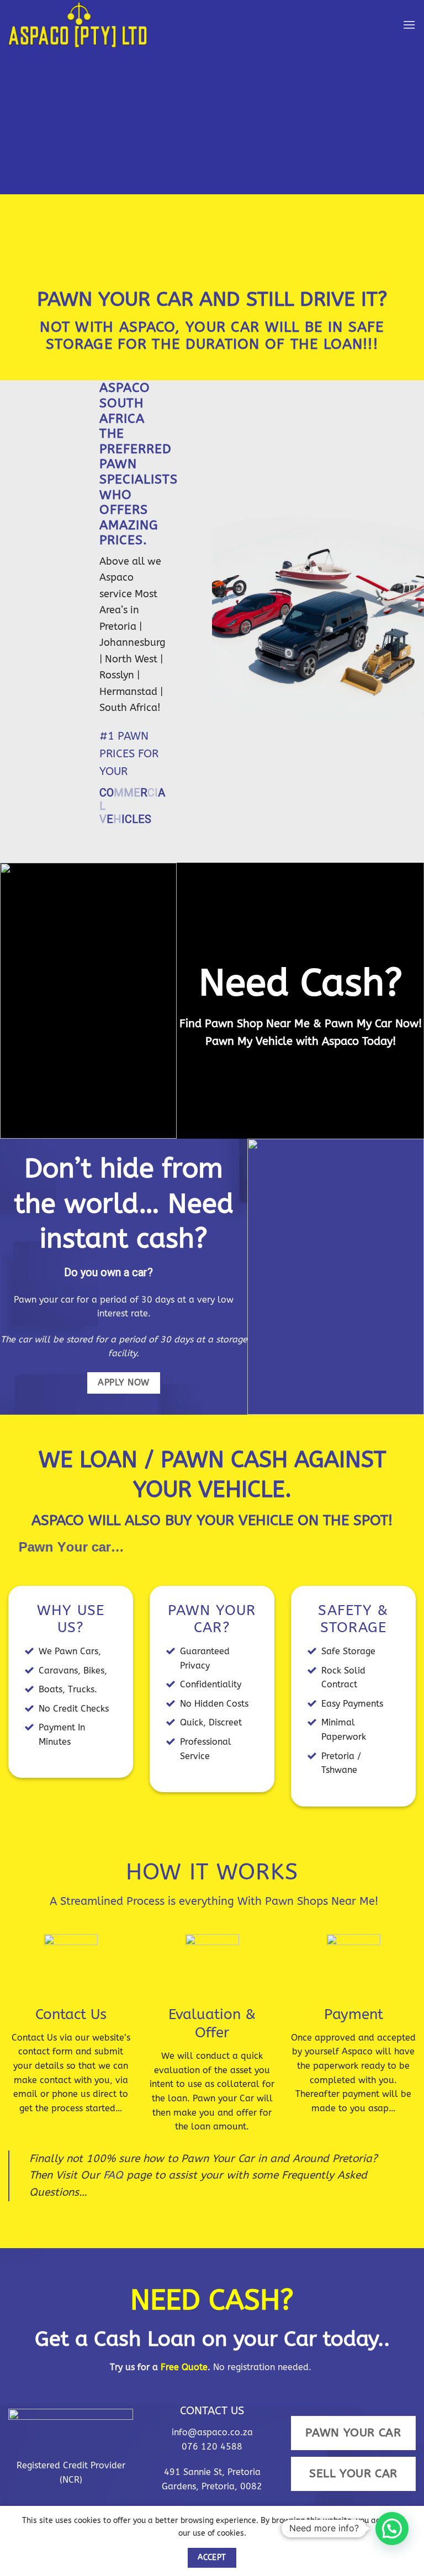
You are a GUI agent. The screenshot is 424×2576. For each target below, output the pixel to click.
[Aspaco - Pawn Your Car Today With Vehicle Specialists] (88, 25)
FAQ (113, 2149)
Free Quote (183, 2341)
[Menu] (409, 25)
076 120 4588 (212, 2420)
